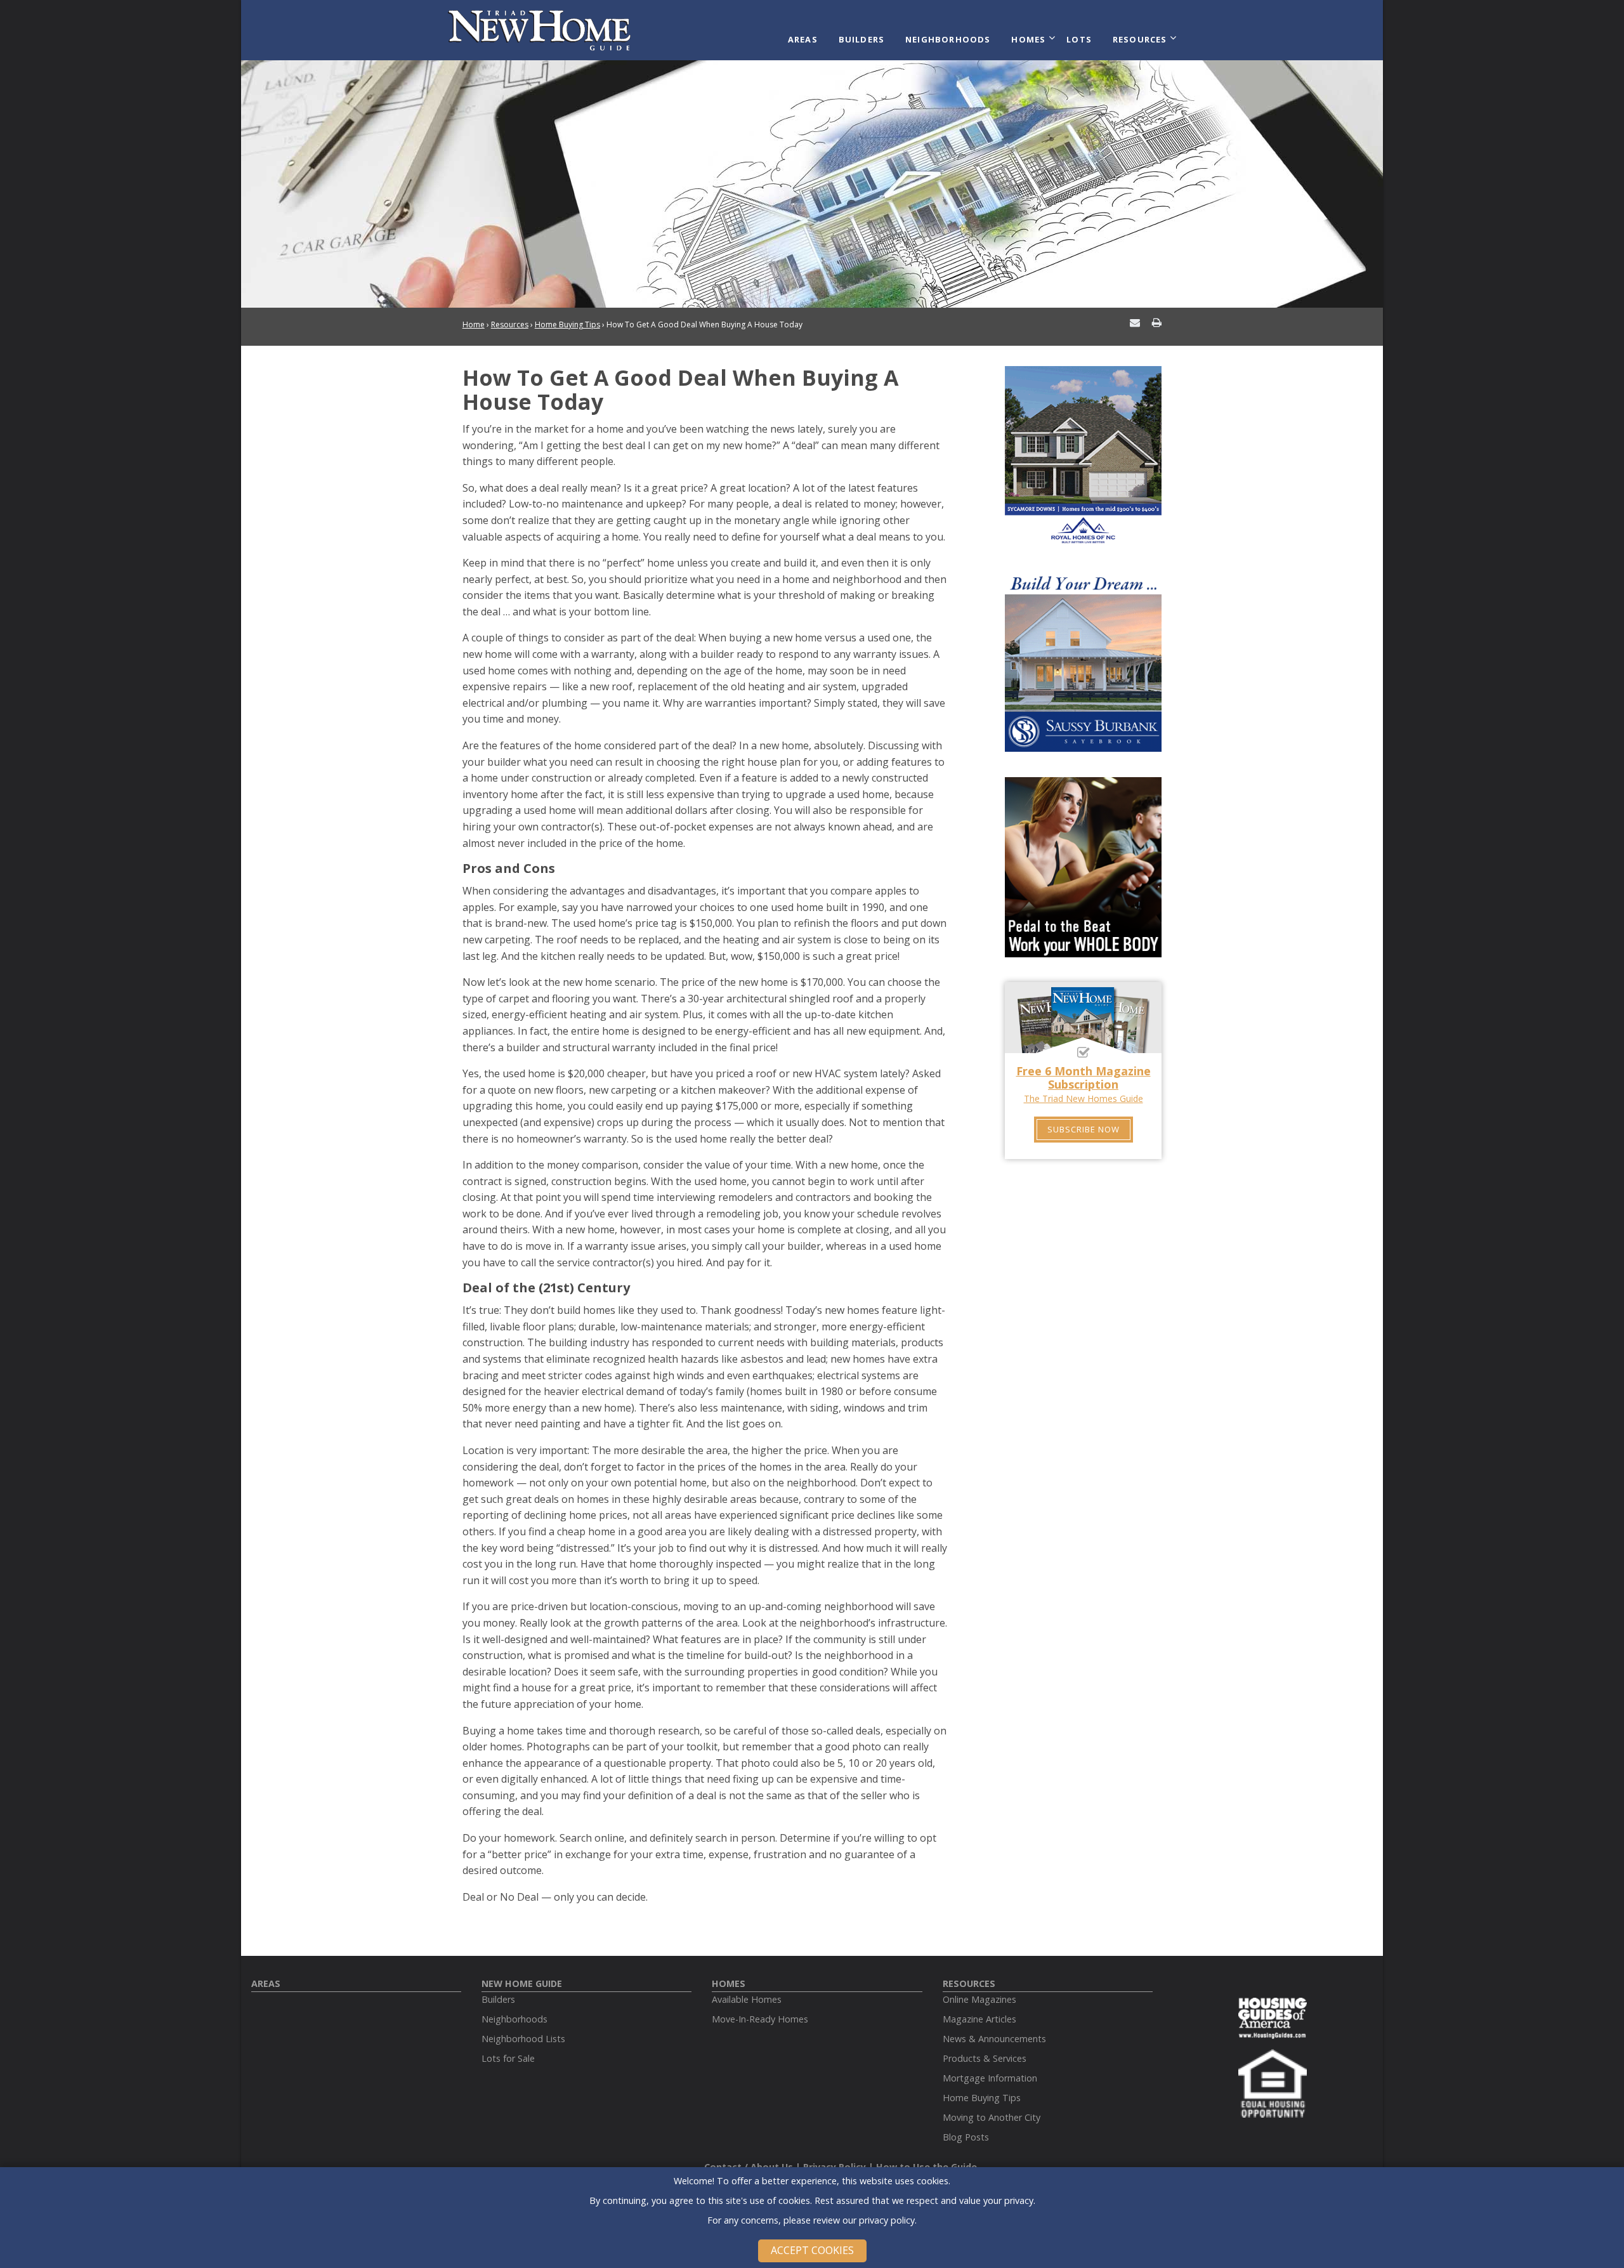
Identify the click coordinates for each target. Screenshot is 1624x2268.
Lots (1079, 39)
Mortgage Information (990, 2078)
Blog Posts (966, 2137)
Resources (1140, 39)
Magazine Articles (979, 2019)
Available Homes (747, 1999)
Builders (862, 39)
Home (474, 324)
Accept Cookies (812, 2250)
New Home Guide (522, 1983)
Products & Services (985, 2058)
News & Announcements (994, 2039)
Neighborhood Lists (523, 2039)
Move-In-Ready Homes (760, 2019)
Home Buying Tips (567, 324)
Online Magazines (979, 1999)
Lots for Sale (508, 2058)
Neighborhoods (948, 39)
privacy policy (887, 2220)
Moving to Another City (992, 2117)
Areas (803, 39)
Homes (1028, 39)
